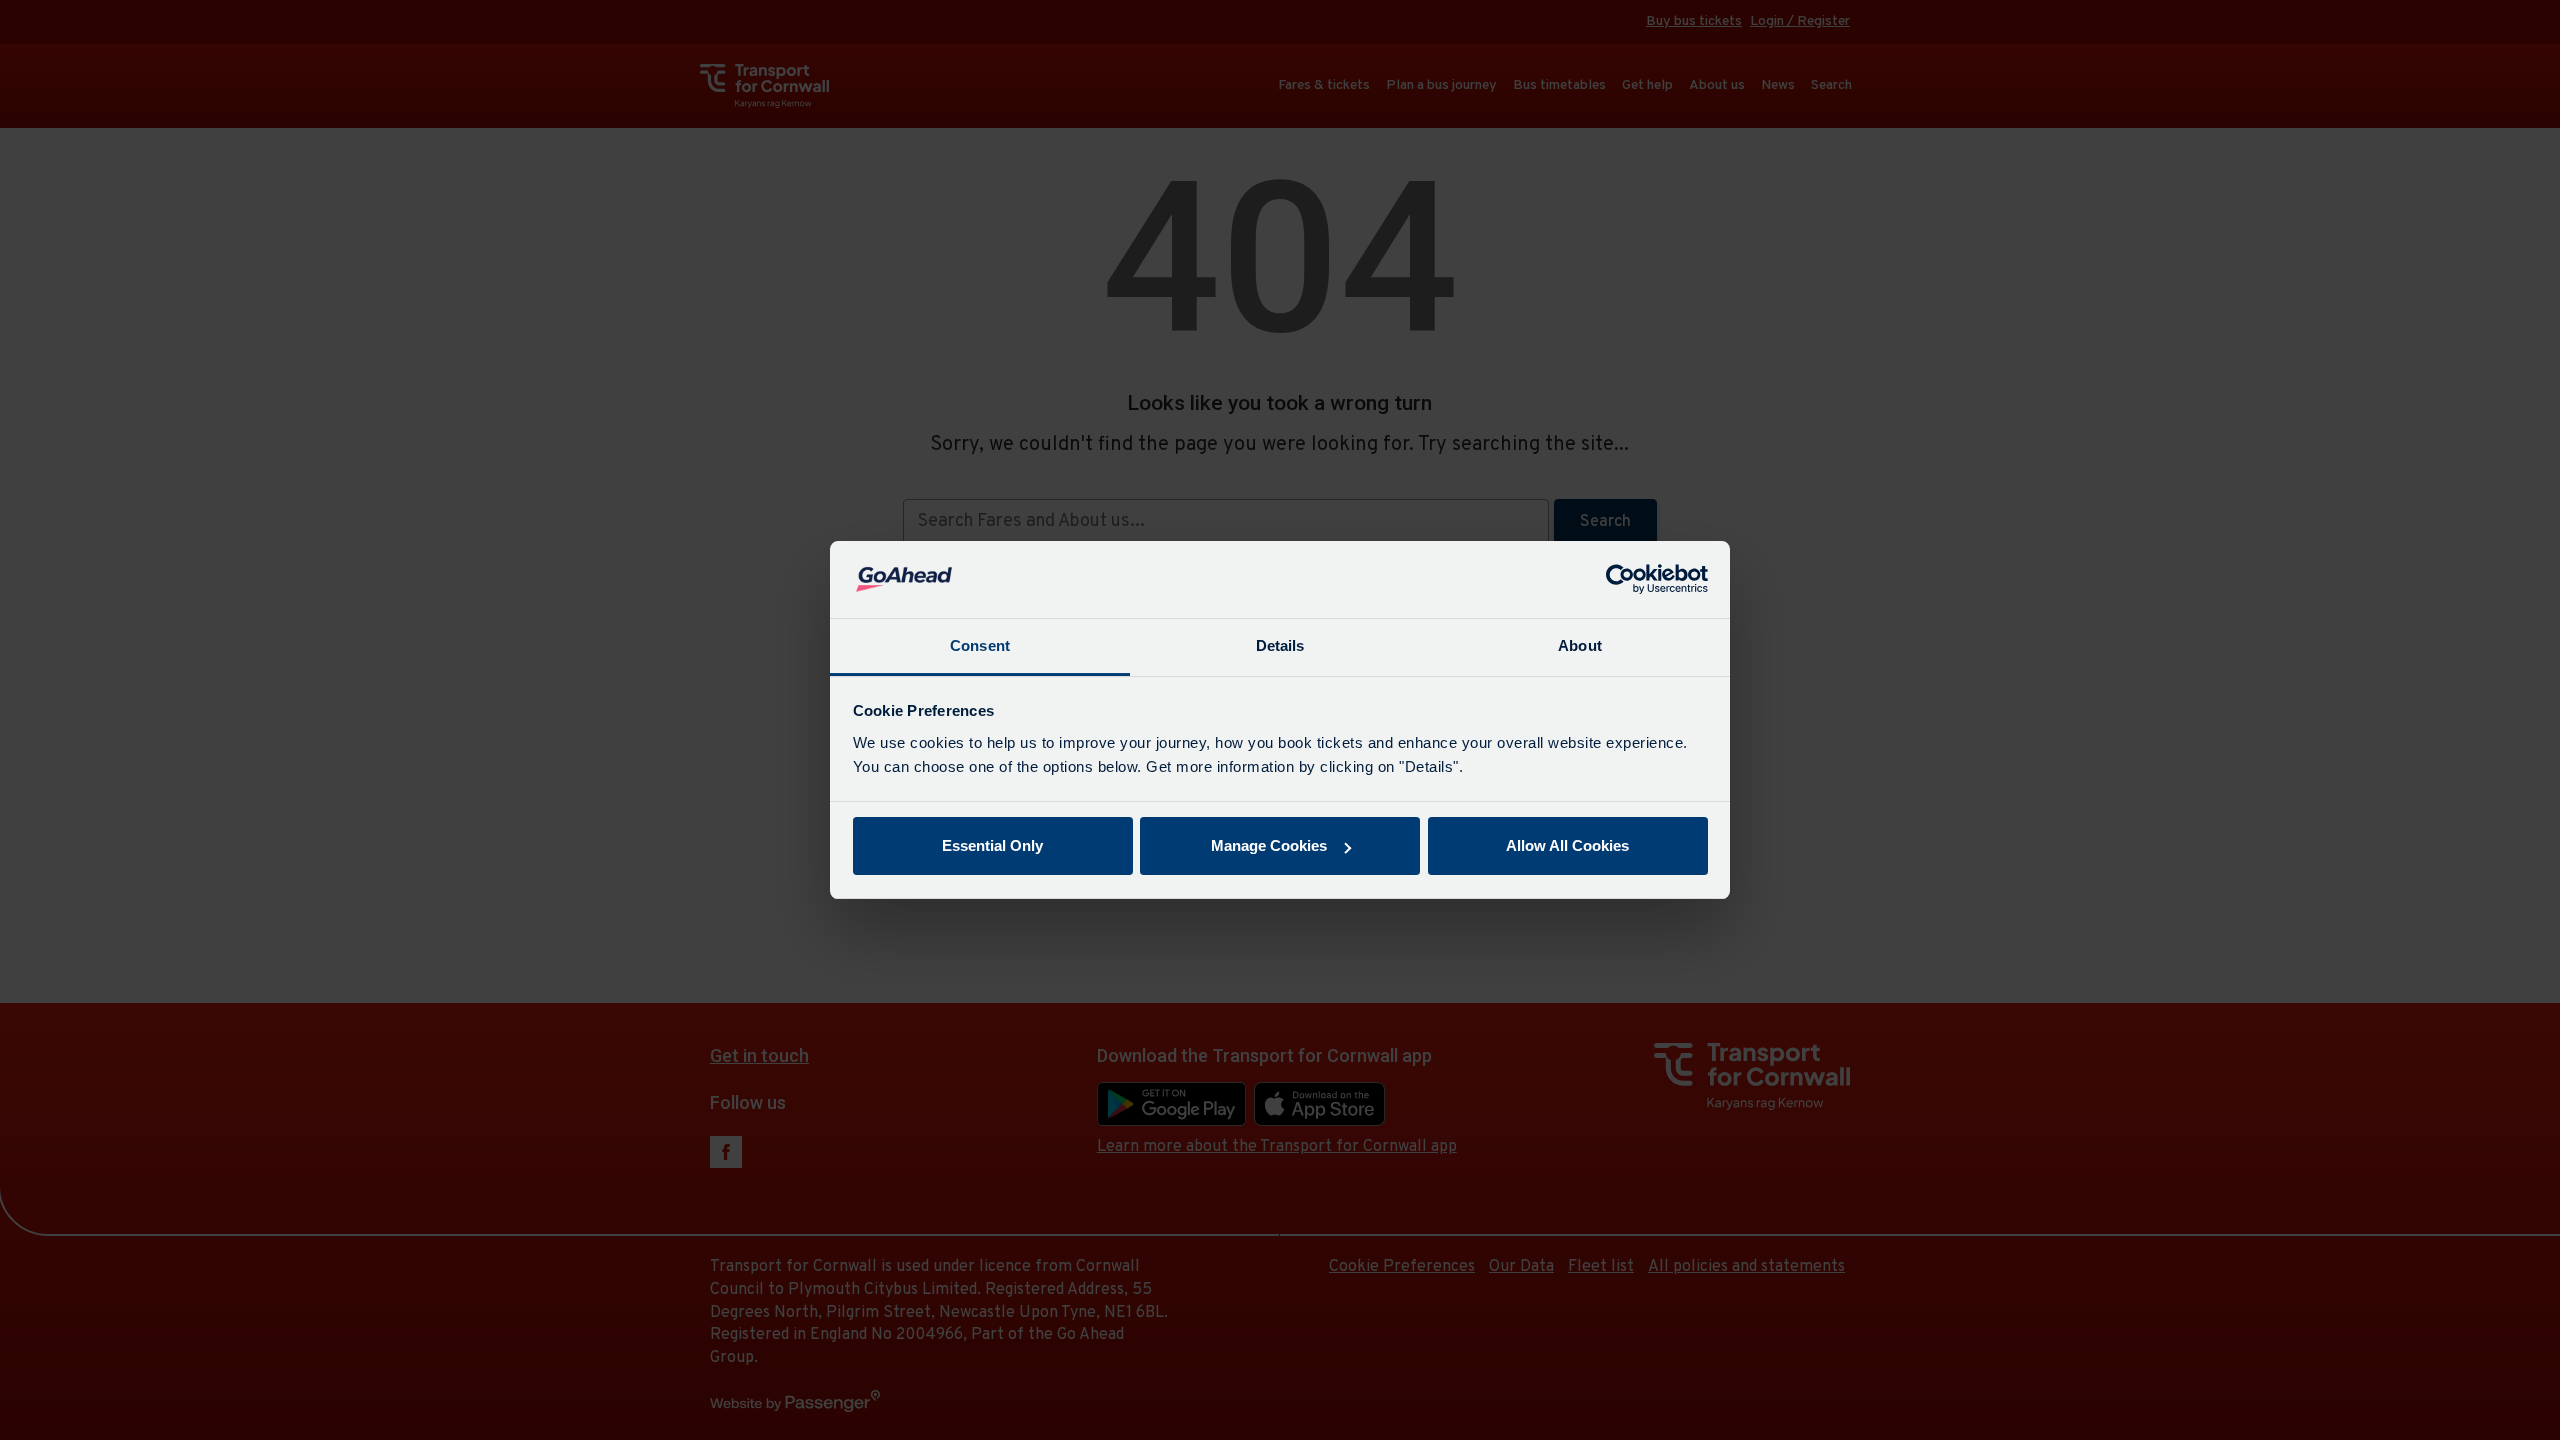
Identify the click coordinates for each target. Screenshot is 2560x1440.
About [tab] (1580, 645)
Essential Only (992, 845)
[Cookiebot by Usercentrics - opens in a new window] (1620, 580)
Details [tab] (1280, 645)
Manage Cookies (1269, 845)
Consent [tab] (980, 645)
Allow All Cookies (1567, 845)
